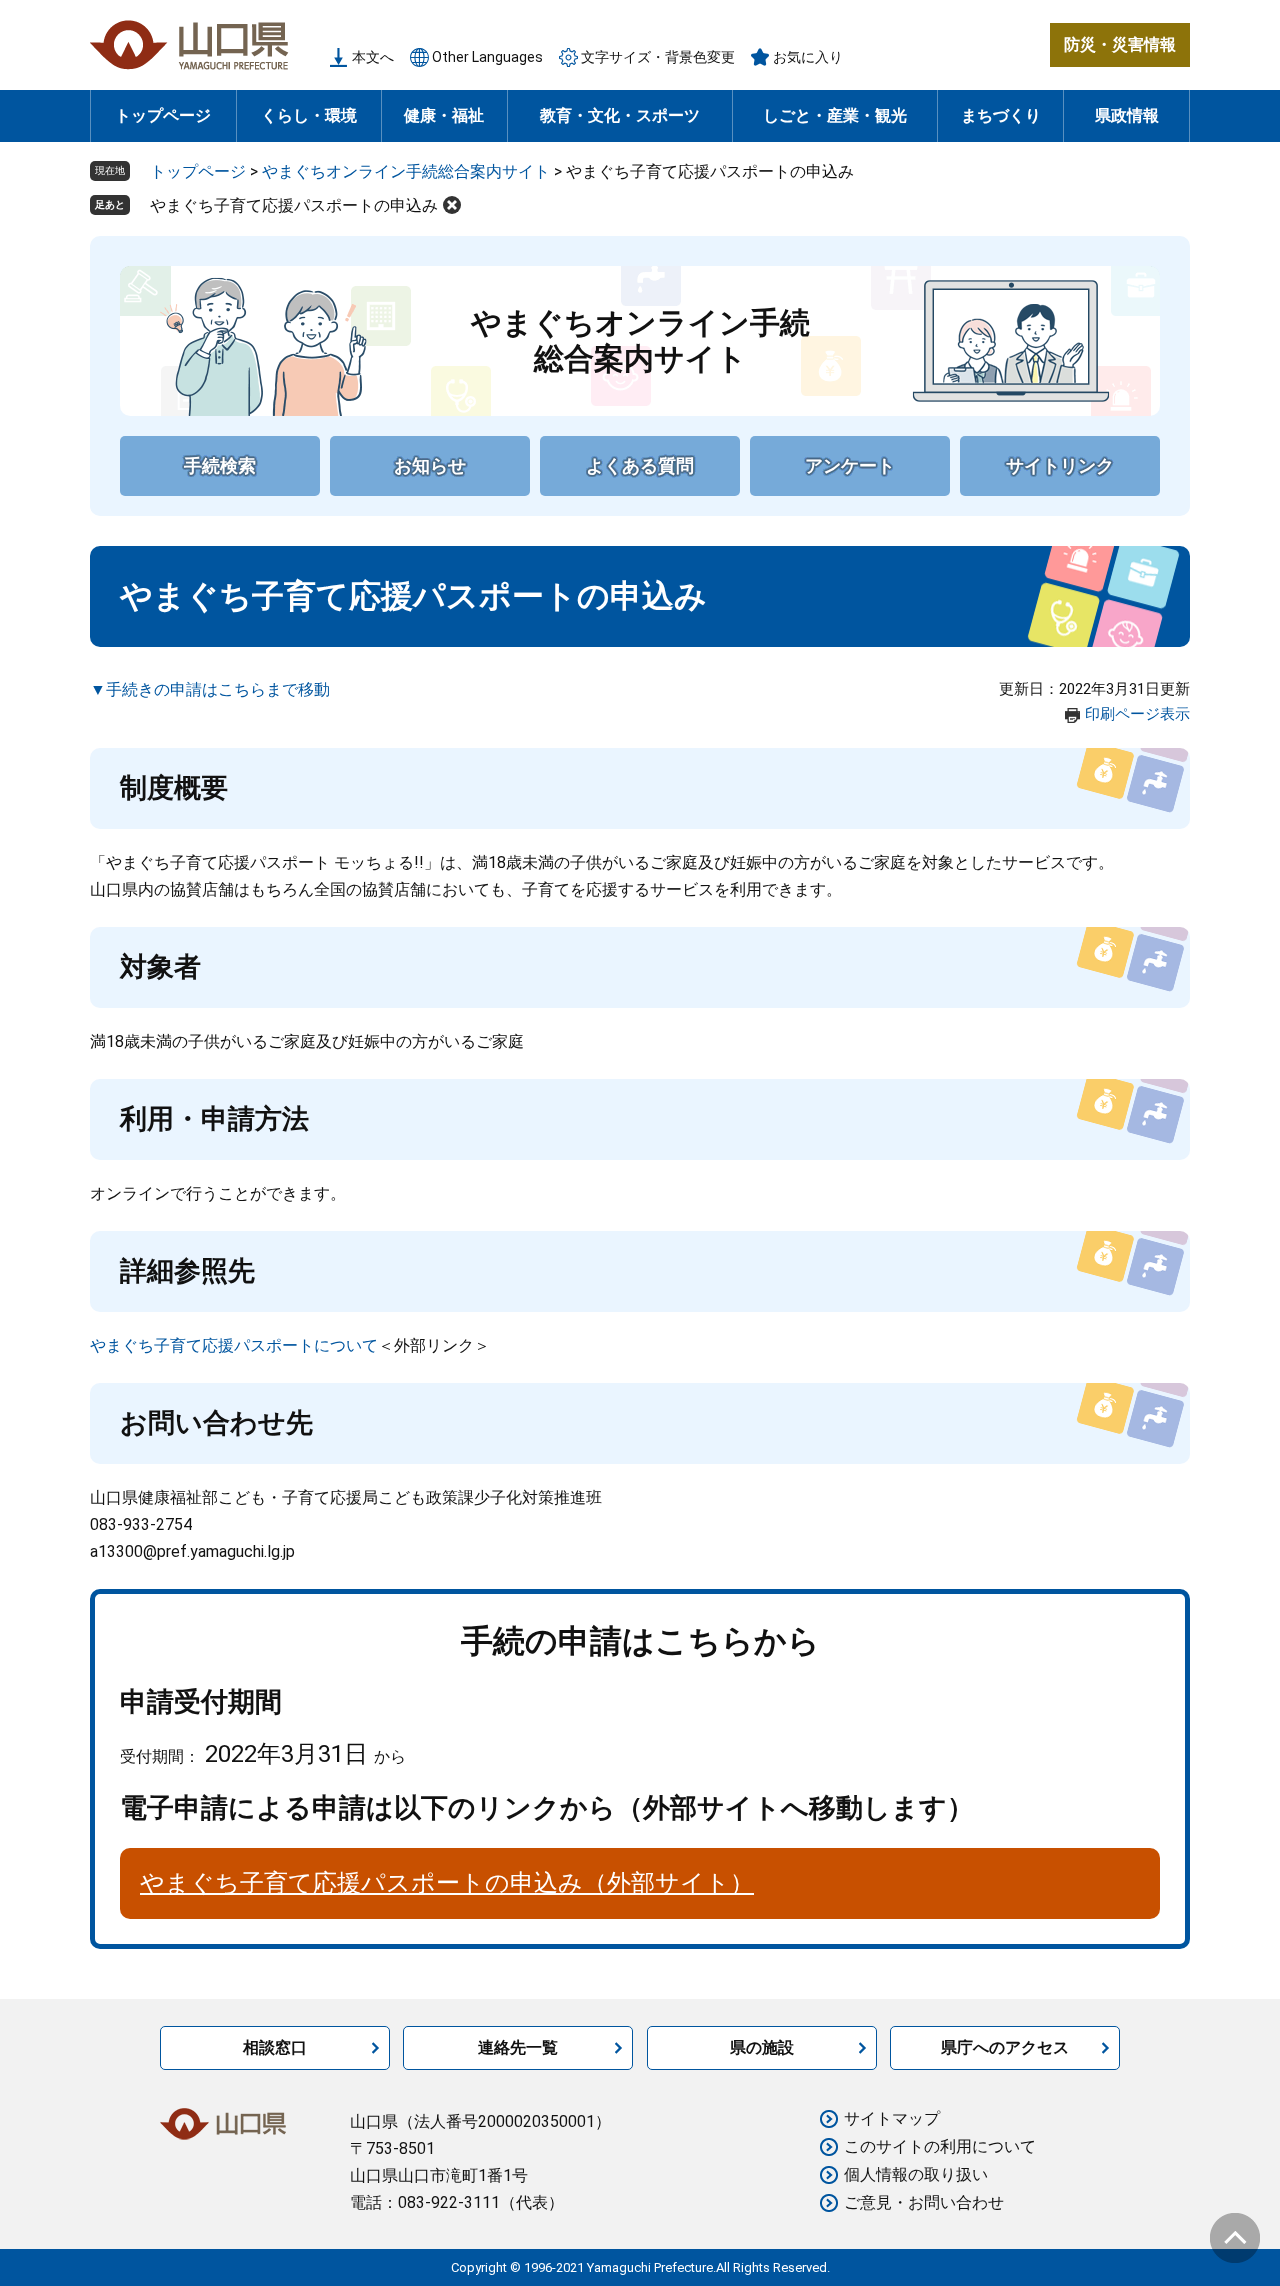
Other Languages (487, 57)
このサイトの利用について (940, 2146)
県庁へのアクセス (1005, 2047)
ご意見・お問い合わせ (924, 2202)
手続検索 (220, 465)
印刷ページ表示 (1137, 714)
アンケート (850, 465)
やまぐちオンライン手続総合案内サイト (406, 171)
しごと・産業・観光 (835, 115)
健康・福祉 (444, 115)
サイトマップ (892, 2118)
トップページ (163, 115)
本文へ (373, 57)
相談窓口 (275, 2047)
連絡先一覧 (518, 2047)
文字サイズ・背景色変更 (658, 57)
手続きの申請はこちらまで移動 (218, 689)
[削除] (452, 205)
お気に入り (808, 57)
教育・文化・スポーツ (620, 115)
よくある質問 (640, 465)
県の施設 (762, 2047)
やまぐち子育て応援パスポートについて (234, 1345)
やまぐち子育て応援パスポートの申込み (294, 205)
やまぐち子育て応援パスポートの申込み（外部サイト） (447, 1883)
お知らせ (430, 465)
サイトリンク (1060, 465)
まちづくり (1001, 115)
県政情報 (1127, 115)
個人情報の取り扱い (916, 2174)
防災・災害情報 (1120, 44)
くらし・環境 (309, 115)
